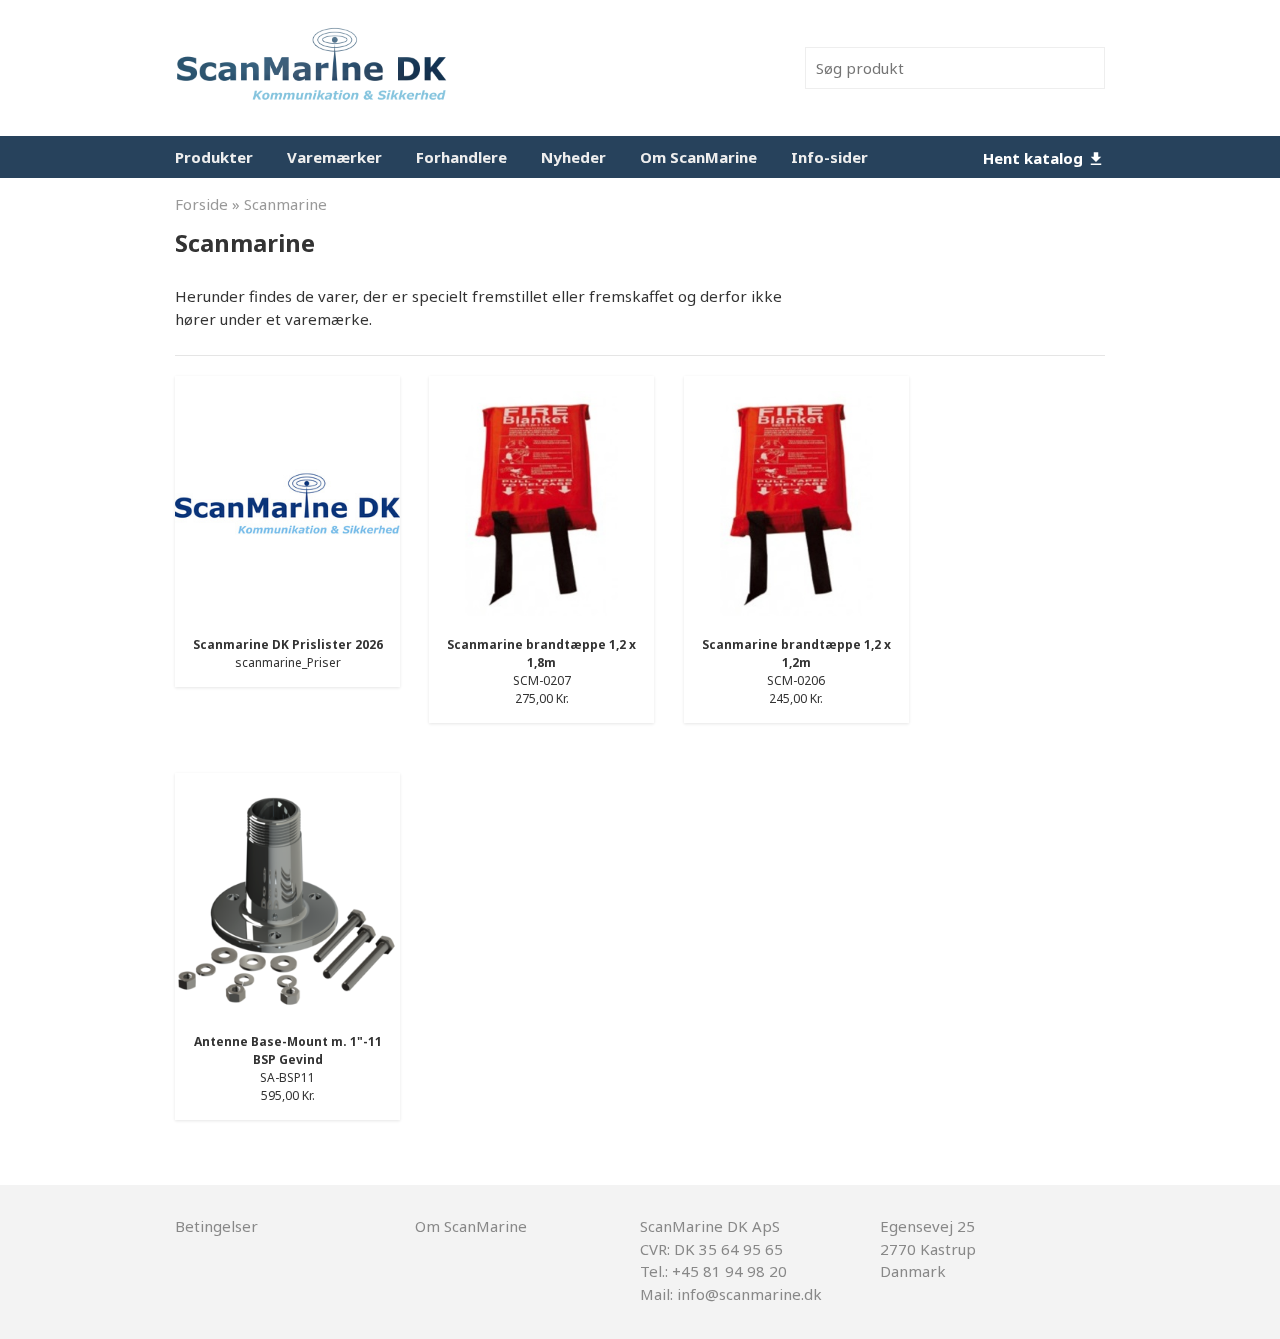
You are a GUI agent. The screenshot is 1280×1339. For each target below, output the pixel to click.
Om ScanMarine (698, 157)
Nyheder (573, 157)
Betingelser (216, 1226)
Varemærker (334, 157)
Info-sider (829, 157)
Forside (201, 204)
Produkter (214, 157)
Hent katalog (1035, 158)
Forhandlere (461, 157)
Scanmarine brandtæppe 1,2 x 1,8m (541, 653)
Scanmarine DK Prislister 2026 (288, 644)
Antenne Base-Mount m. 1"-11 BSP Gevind (288, 1050)
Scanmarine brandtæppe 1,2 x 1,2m (796, 653)
